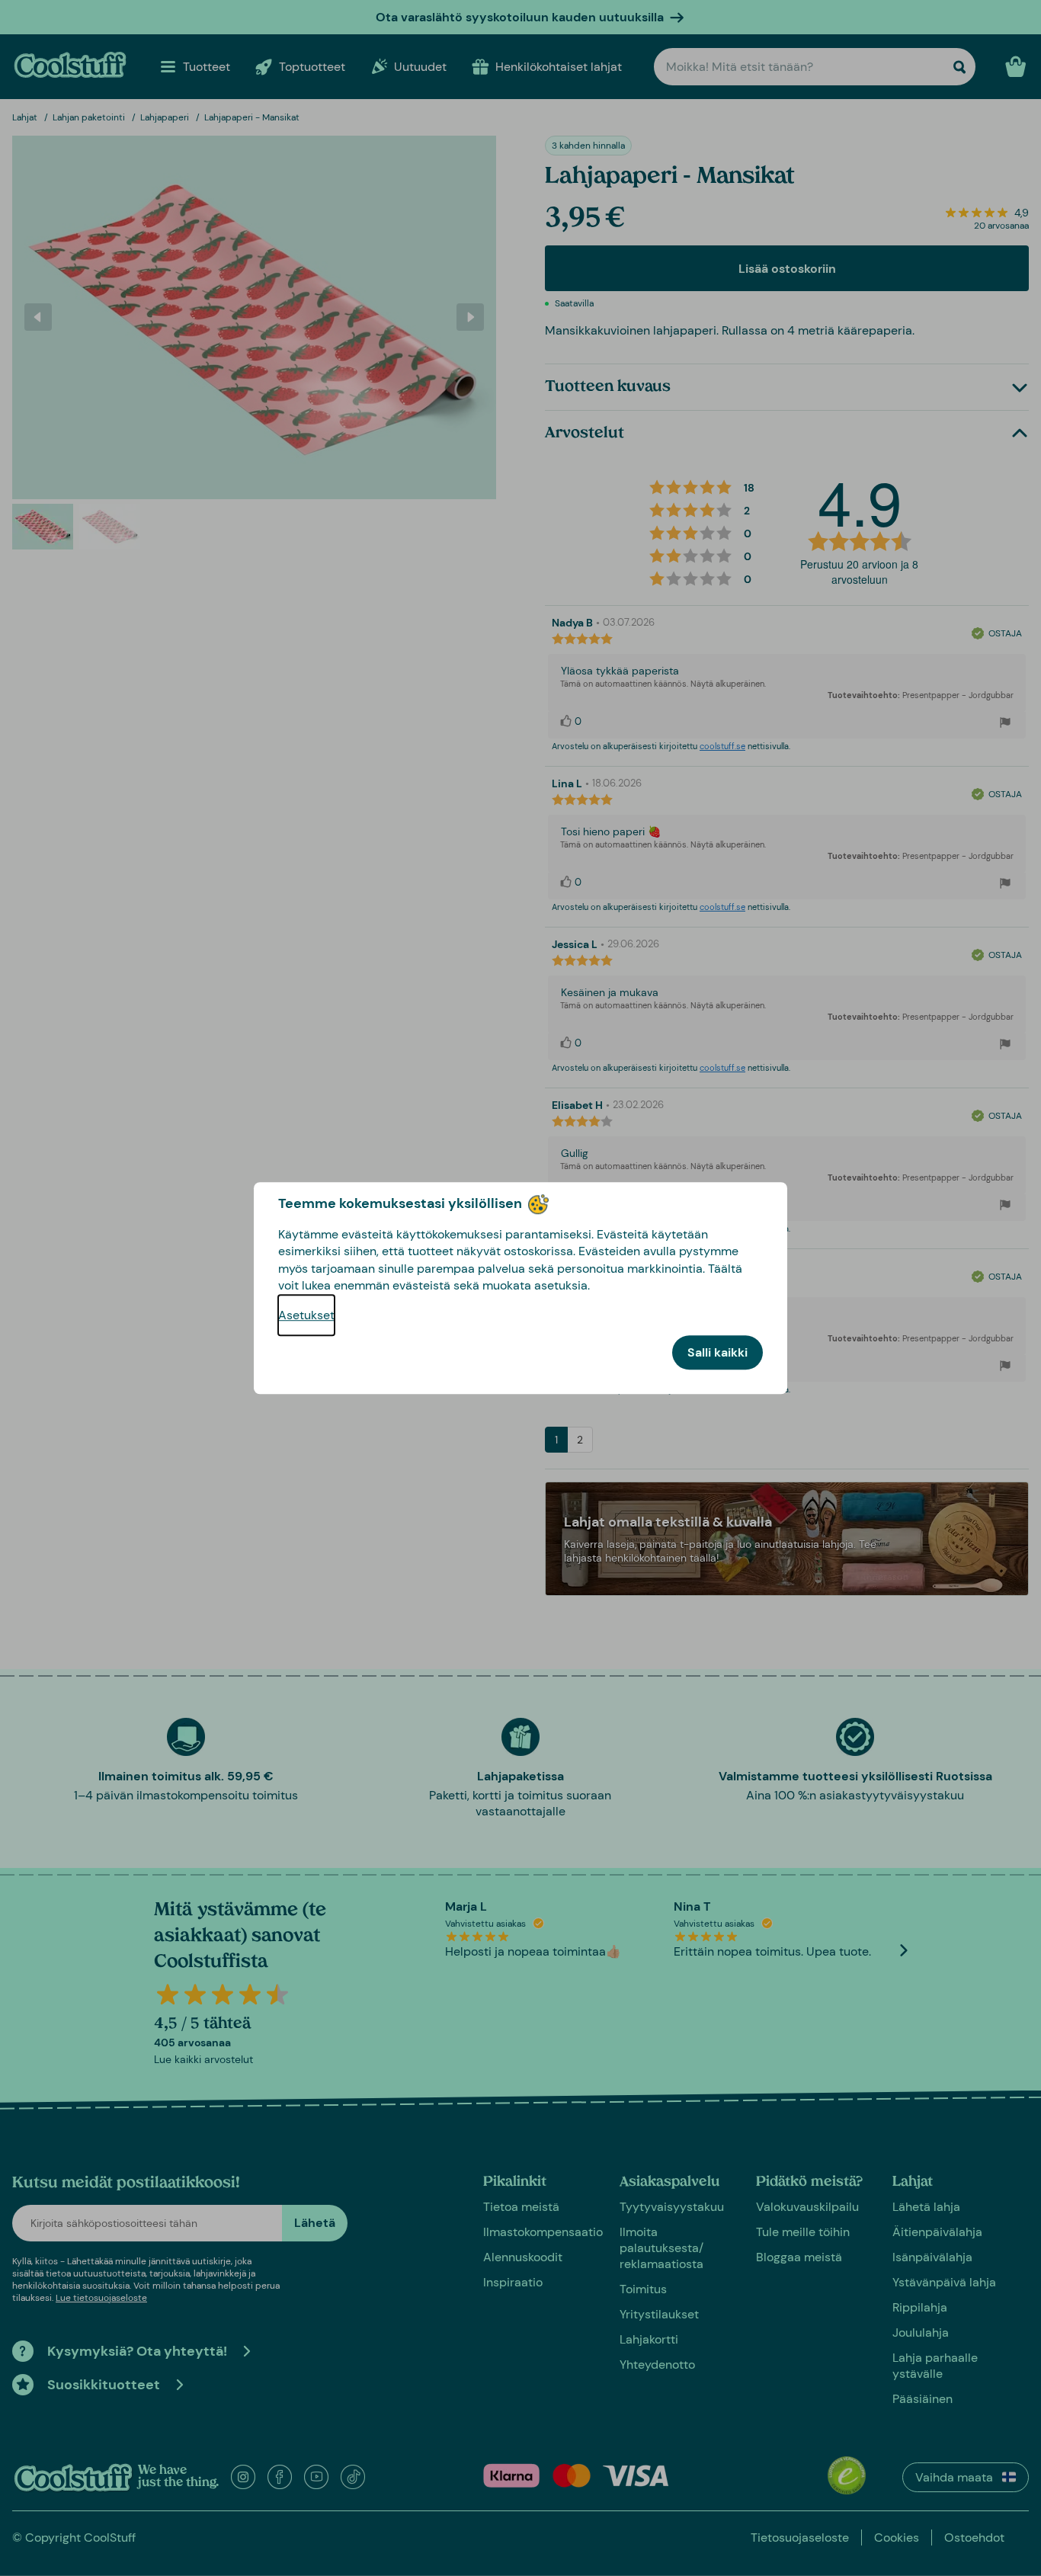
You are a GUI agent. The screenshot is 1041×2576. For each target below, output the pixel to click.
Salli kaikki (717, 1352)
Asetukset (306, 1315)
